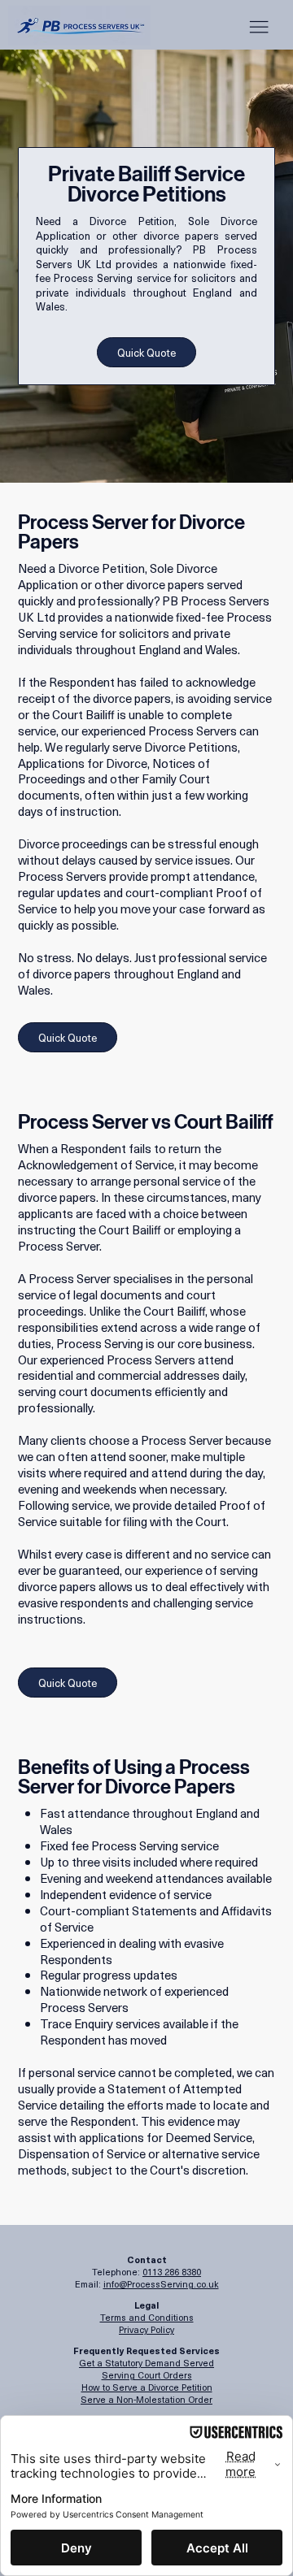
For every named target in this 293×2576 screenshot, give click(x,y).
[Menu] (259, 27)
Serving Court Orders (147, 2375)
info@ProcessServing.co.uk (161, 2284)
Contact (147, 2259)
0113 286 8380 (172, 2272)
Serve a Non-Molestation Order (146, 2399)
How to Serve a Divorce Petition (147, 2387)
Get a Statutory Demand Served (146, 2363)
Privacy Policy (146, 2329)
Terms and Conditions (147, 2317)
